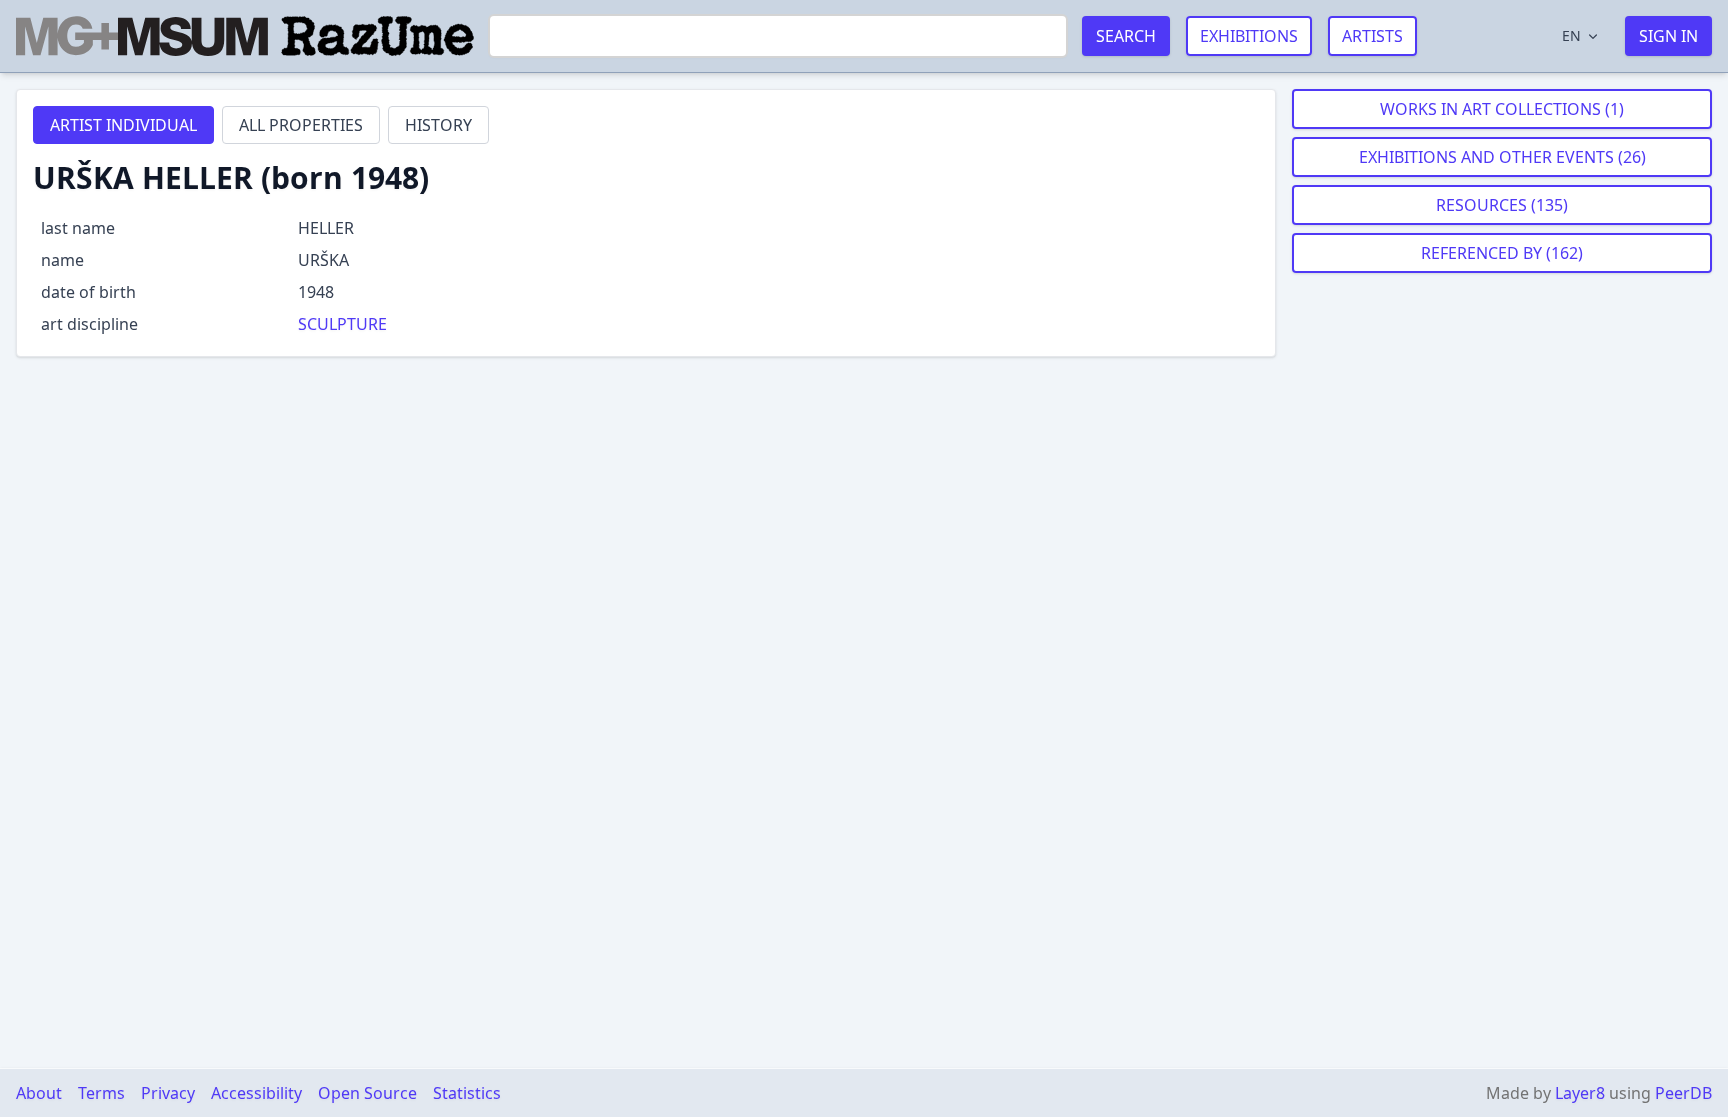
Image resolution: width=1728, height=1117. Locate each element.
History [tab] (438, 125)
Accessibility (256, 1093)
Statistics (467, 1093)
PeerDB (1683, 1093)
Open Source (367, 1093)
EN (1571, 35)
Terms (101, 1093)
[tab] (123, 125)
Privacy (168, 1093)
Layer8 (1580, 1093)
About (39, 1093)
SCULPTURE (342, 324)
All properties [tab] (301, 125)
